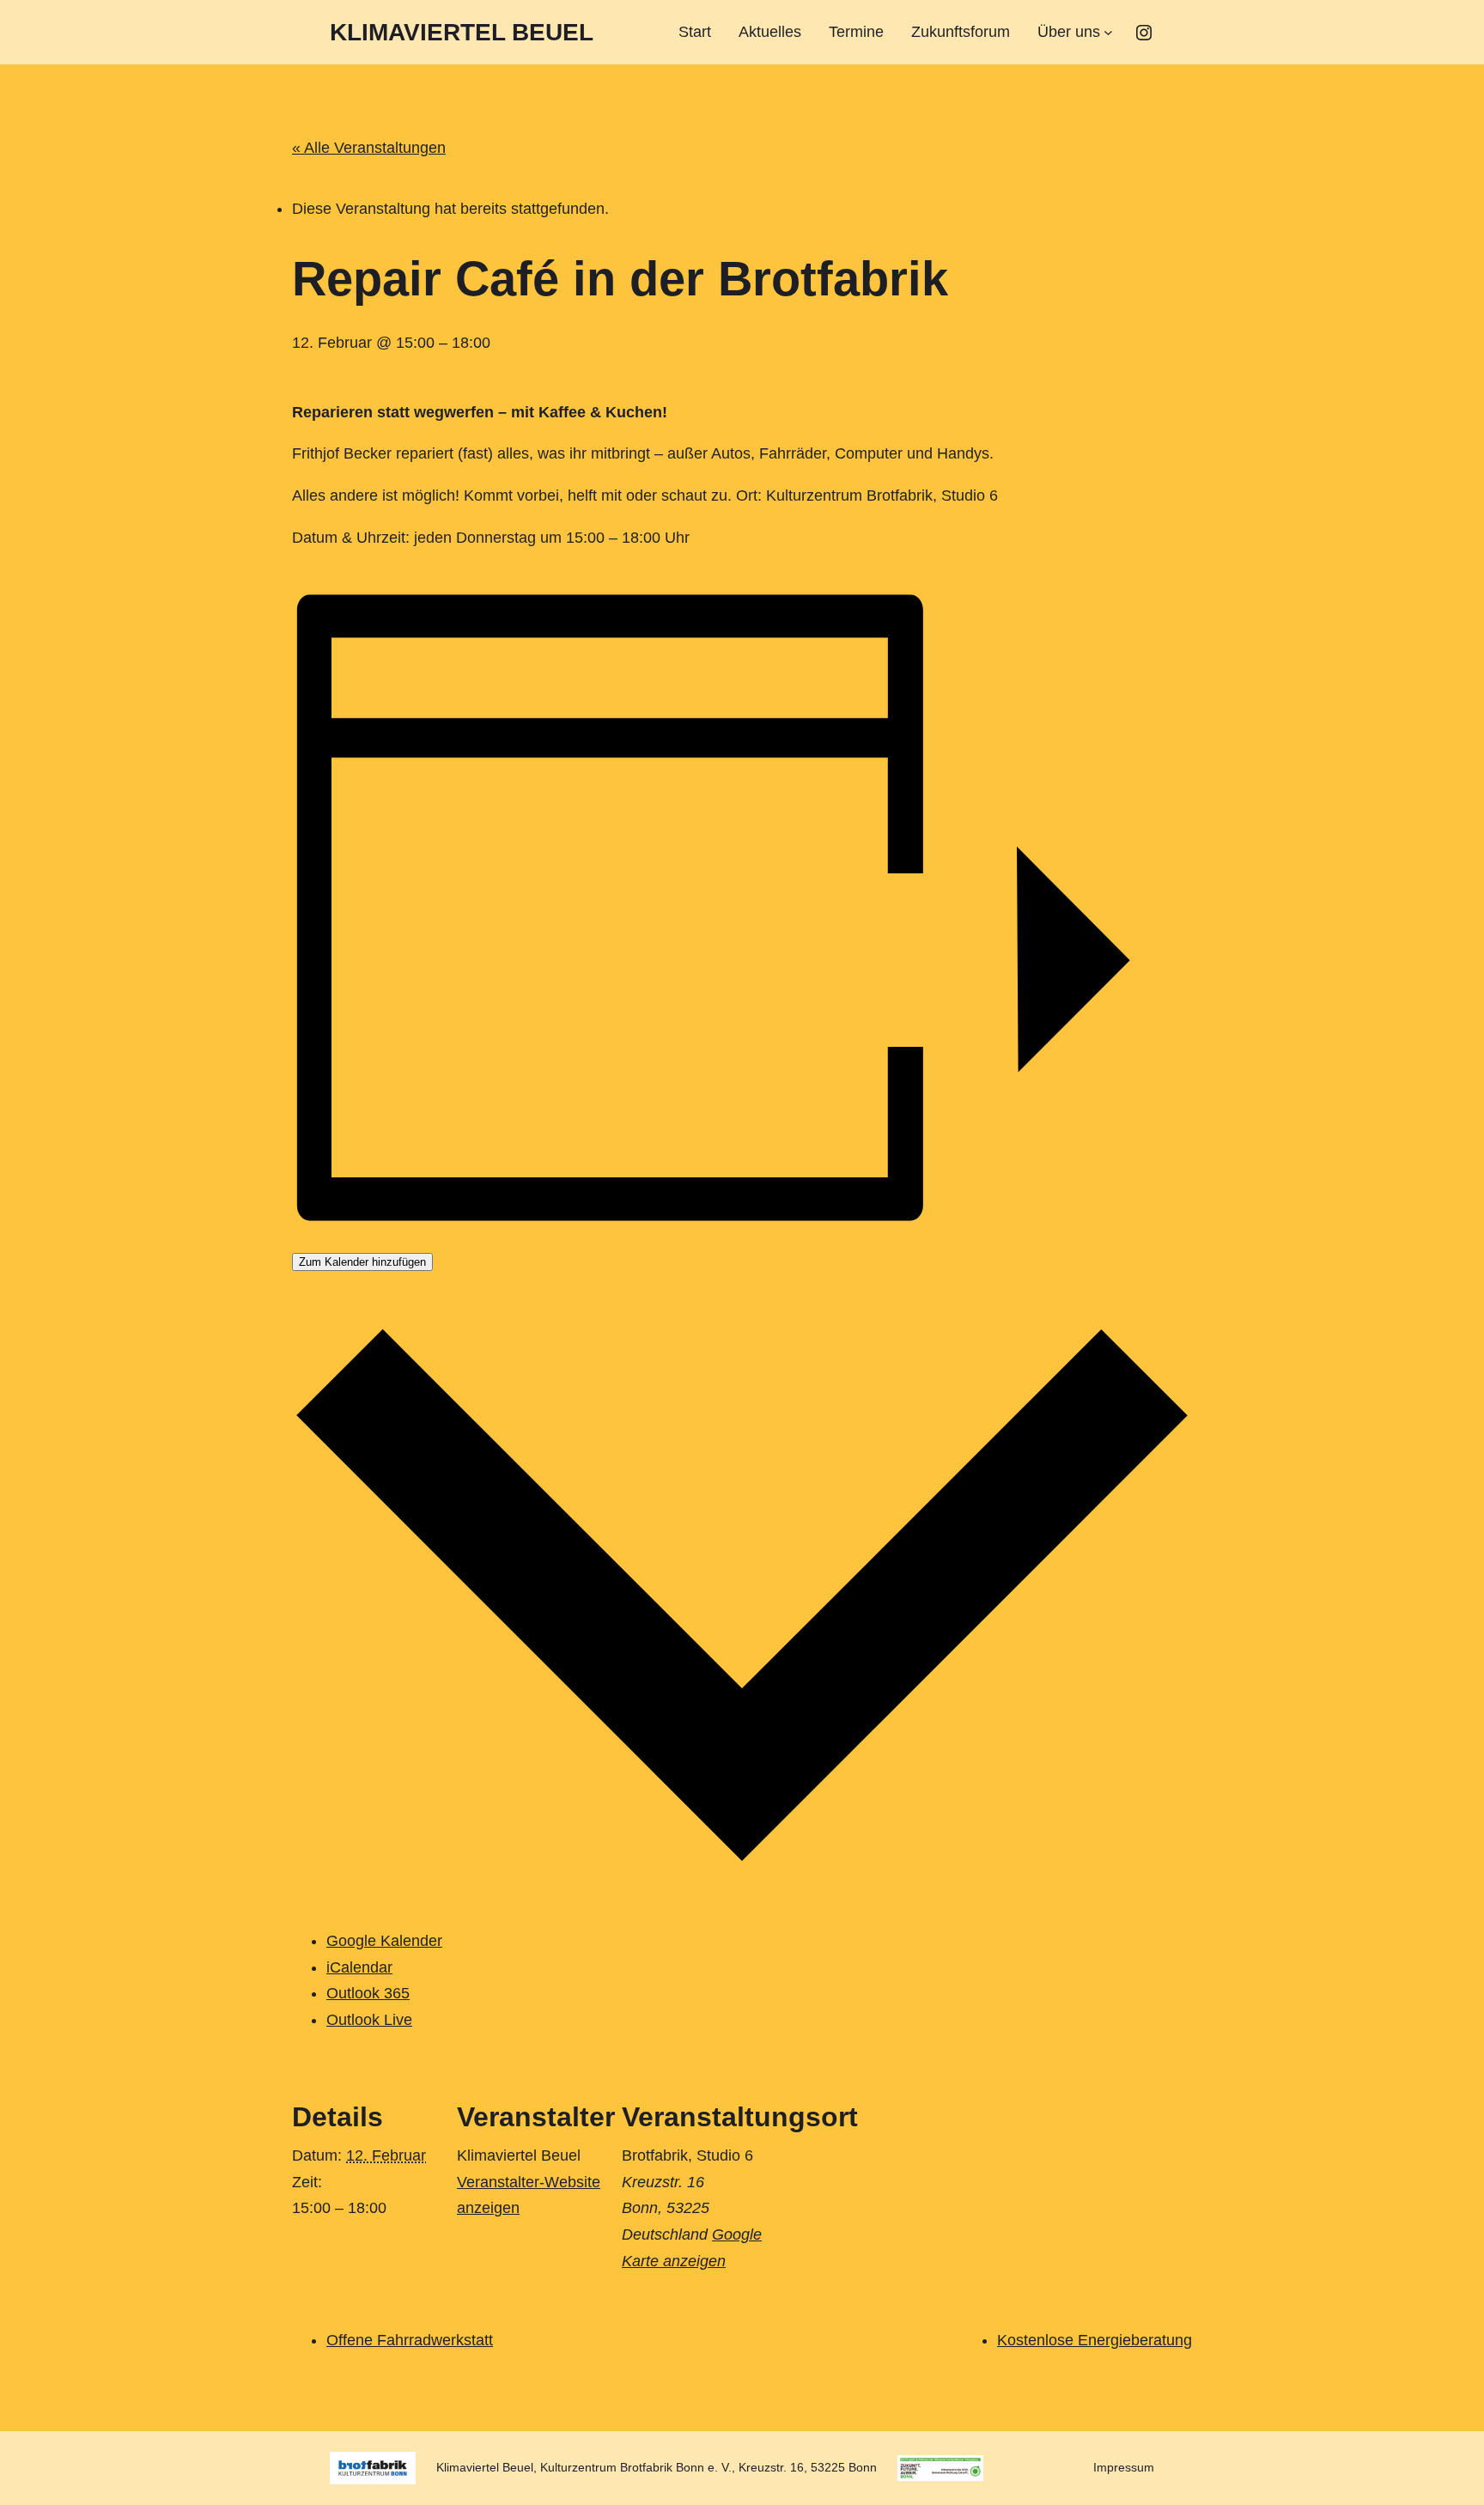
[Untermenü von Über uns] (1108, 32)
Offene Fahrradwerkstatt (410, 2340)
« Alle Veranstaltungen (369, 148)
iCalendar (359, 1967)
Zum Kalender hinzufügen (362, 1262)
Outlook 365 (368, 1993)
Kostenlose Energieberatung (1095, 2340)
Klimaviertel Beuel (462, 32)
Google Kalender (384, 1941)
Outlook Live (369, 2020)
